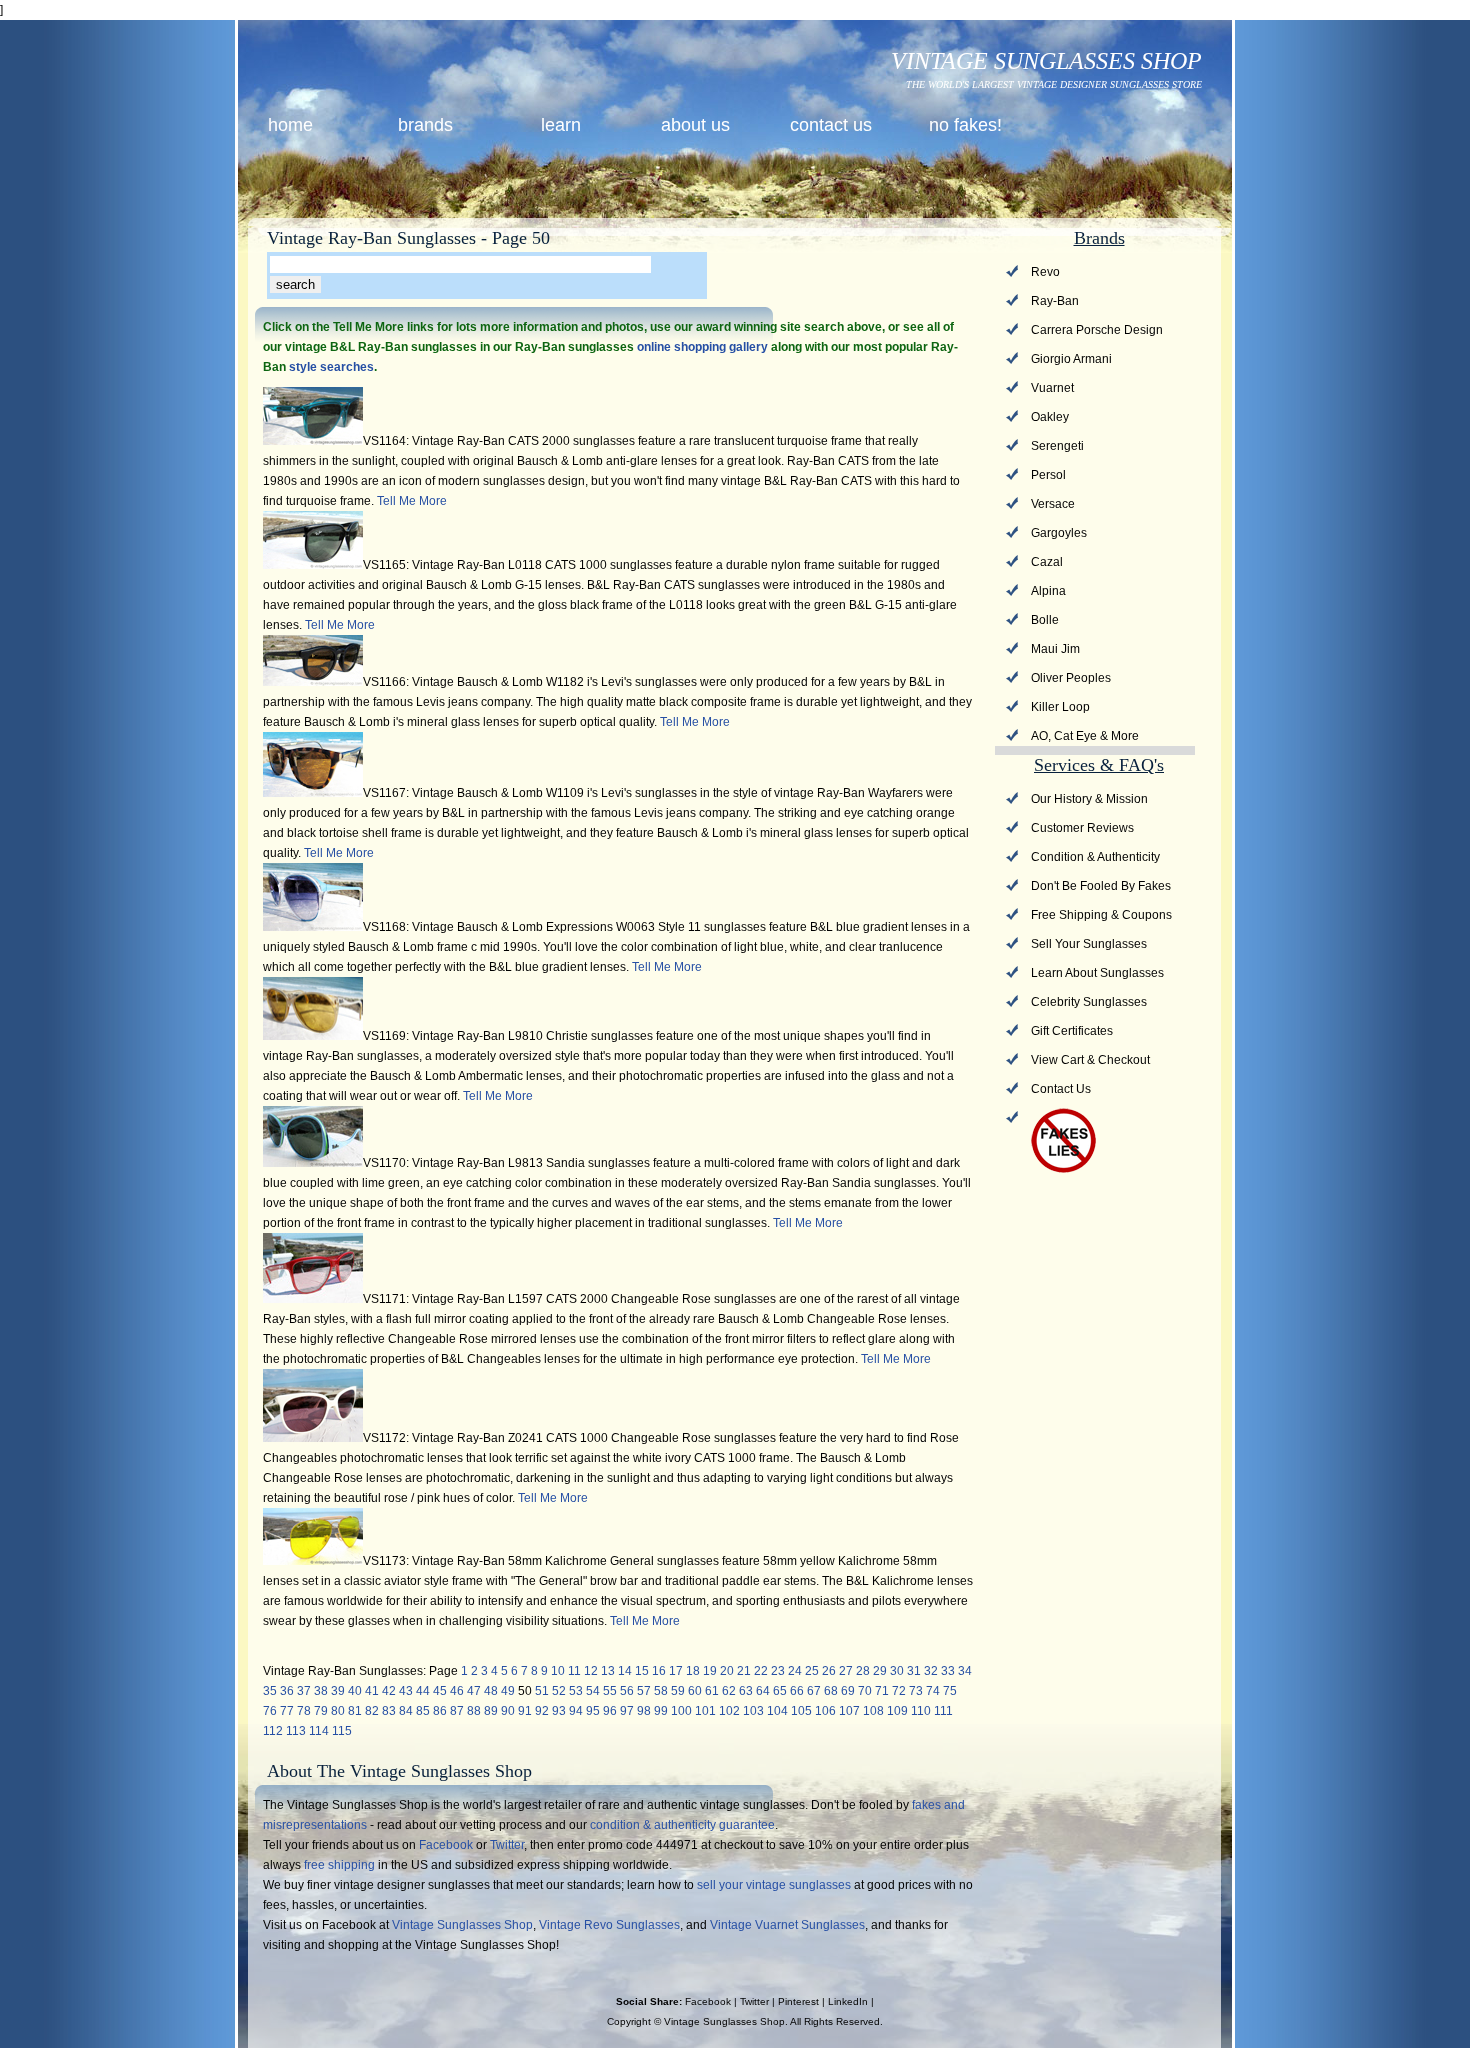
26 (829, 1671)
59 (678, 1691)
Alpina (1048, 591)
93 (559, 1711)
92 (542, 1711)
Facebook (446, 1845)
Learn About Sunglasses (1097, 973)
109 (897, 1711)
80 (338, 1711)
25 (812, 1671)
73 (916, 1691)
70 (865, 1691)
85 (423, 1711)
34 (965, 1671)
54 (593, 1691)
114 (319, 1731)
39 (338, 1691)
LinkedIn (848, 2001)
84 (406, 1711)
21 (744, 1671)
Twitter (507, 1845)
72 (899, 1691)
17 (676, 1671)
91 (525, 1711)
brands (425, 125)
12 (591, 1671)
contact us (831, 125)
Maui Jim (1055, 649)
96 (610, 1711)
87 (457, 1711)
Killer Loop (1060, 707)
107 (849, 1711)
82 (372, 1711)
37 (304, 1691)
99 (661, 1711)
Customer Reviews (1082, 828)
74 (933, 1691)
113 (296, 1731)
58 (661, 1691)
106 (825, 1711)
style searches (331, 367)
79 (321, 1711)
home (290, 125)
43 (406, 1691)
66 (797, 1691)
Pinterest (798, 2001)
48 (491, 1691)
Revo (1045, 272)
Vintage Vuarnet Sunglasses (787, 1925)
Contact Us (1061, 1089)
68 (831, 1691)
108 (873, 1711)
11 (574, 1671)
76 (270, 1711)
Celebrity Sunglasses (1089, 1002)
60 (695, 1691)
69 (848, 1691)
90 (508, 1711)
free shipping (339, 1865)
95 (593, 1711)
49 (508, 1691)
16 (659, 1671)
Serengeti (1057, 446)
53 (576, 1691)
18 (693, 1671)
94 (576, 1711)
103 (753, 1711)
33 (948, 1671)
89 (491, 1711)
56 (627, 1691)
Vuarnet (1052, 388)
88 (474, 1711)
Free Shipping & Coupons (1101, 915)
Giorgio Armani (1071, 359)
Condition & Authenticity (1095, 857)
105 (801, 1711)
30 (897, 1671)
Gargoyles (1059, 533)
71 (882, 1691)
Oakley (1050, 417)
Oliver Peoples (1071, 678)
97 (627, 1711)
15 (642, 1671)
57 (644, 1691)
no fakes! (965, 125)
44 (423, 1691)
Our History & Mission (1089, 799)
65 (780, 1691)
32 (931, 1671)
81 (355, 1711)
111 (943, 1711)
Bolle (1045, 620)
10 (558, 1671)
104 (777, 1711)
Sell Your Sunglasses (1089, 944)
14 (625, 1671)
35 (270, 1691)
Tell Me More (412, 501)
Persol (1048, 475)
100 (681, 1711)
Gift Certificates (1072, 1031)
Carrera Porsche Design (1097, 330)
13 (608, 1671)
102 (729, 1711)
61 (712, 1691)
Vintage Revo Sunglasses (609, 1925)
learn (561, 125)
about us (695, 125)
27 (846, 1671)
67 (814, 1691)
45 (440, 1691)
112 (273, 1731)
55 (610, 1691)
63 (746, 1691)
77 (287, 1711)
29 (880, 1671)
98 (644, 1711)
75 (950, 1691)
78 (304, 1711)
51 (542, 1691)
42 (389, 1691)
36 (287, 1691)
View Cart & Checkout (1090, 1060)
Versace (1053, 504)
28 (863, 1671)
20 (727, 1671)
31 (914, 1671)
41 (372, 1691)
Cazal (1047, 562)
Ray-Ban (1055, 301)
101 (705, 1711)
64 (763, 1691)
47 (474, 1691)
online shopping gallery (702, 347)
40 (355, 1691)
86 (440, 1711)
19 (710, 1671)
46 (457, 1691)
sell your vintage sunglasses (774, 1885)
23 (778, 1671)
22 (761, 1671)
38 (321, 1691)
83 (389, 1711)
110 (921, 1711)
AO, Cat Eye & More (1085, 736)
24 (795, 1671)
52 (559, 1691)
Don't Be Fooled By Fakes (1101, 886)
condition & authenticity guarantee (682, 1825)
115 (342, 1731)
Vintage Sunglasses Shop (462, 1925)
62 (729, 1691)
